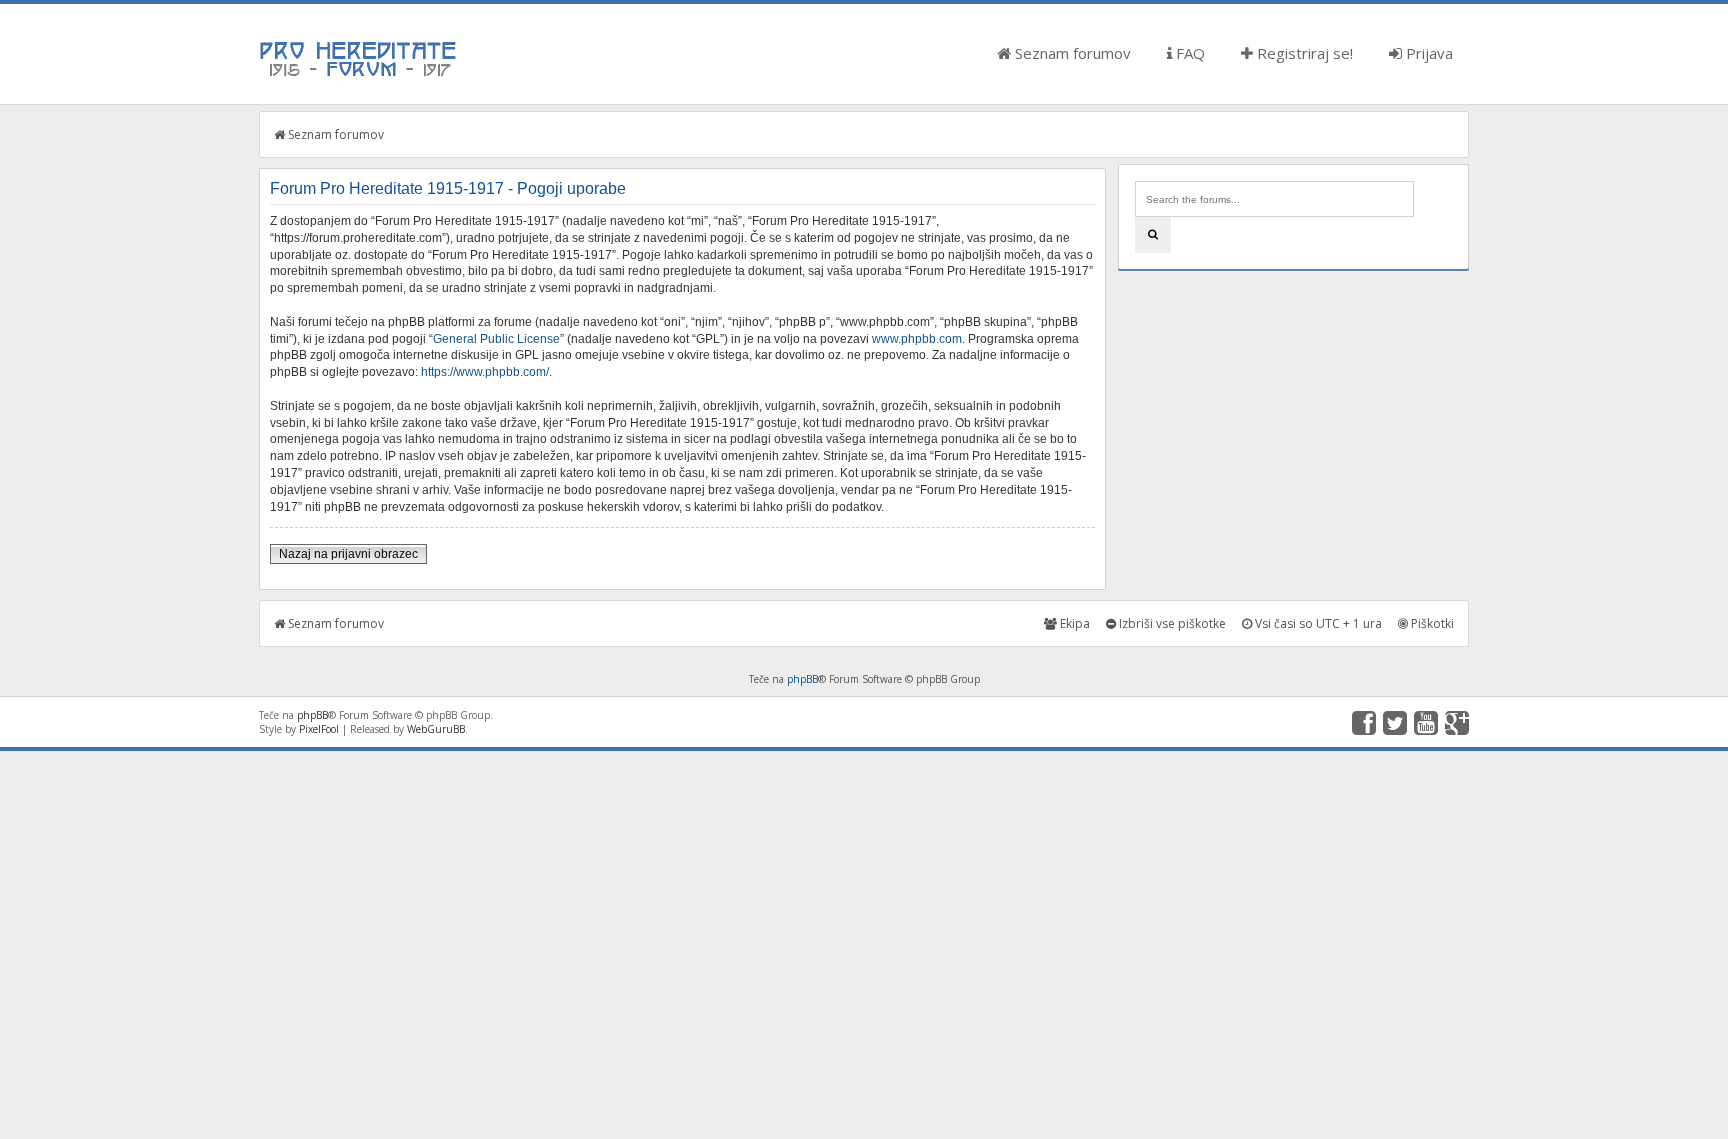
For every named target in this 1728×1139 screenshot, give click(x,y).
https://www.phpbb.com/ (485, 372)
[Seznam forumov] (359, 75)
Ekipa (1073, 623)
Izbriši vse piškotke (1171, 623)
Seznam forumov (1071, 53)
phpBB (802, 679)
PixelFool (319, 729)
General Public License (496, 339)
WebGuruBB (436, 729)
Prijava (1427, 53)
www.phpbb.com (917, 339)
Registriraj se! (1303, 53)
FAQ (1188, 53)
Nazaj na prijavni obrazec (348, 554)
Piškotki (1431, 623)
